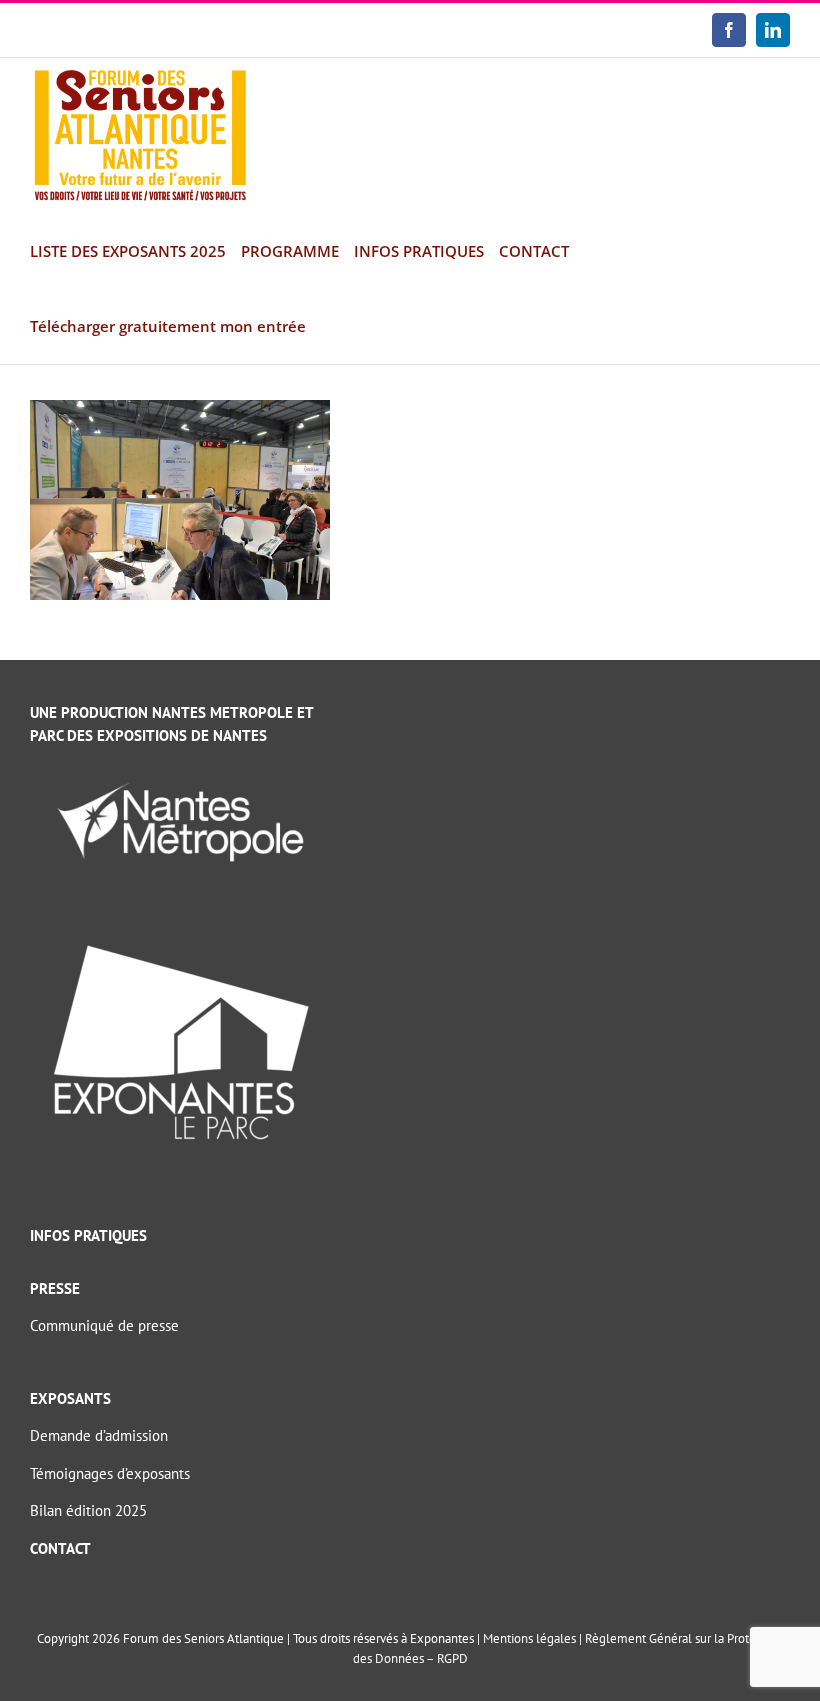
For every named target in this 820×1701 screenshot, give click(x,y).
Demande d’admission (99, 1435)
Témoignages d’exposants (110, 1473)
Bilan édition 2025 (88, 1510)
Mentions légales (529, 1638)
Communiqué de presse (104, 1325)
